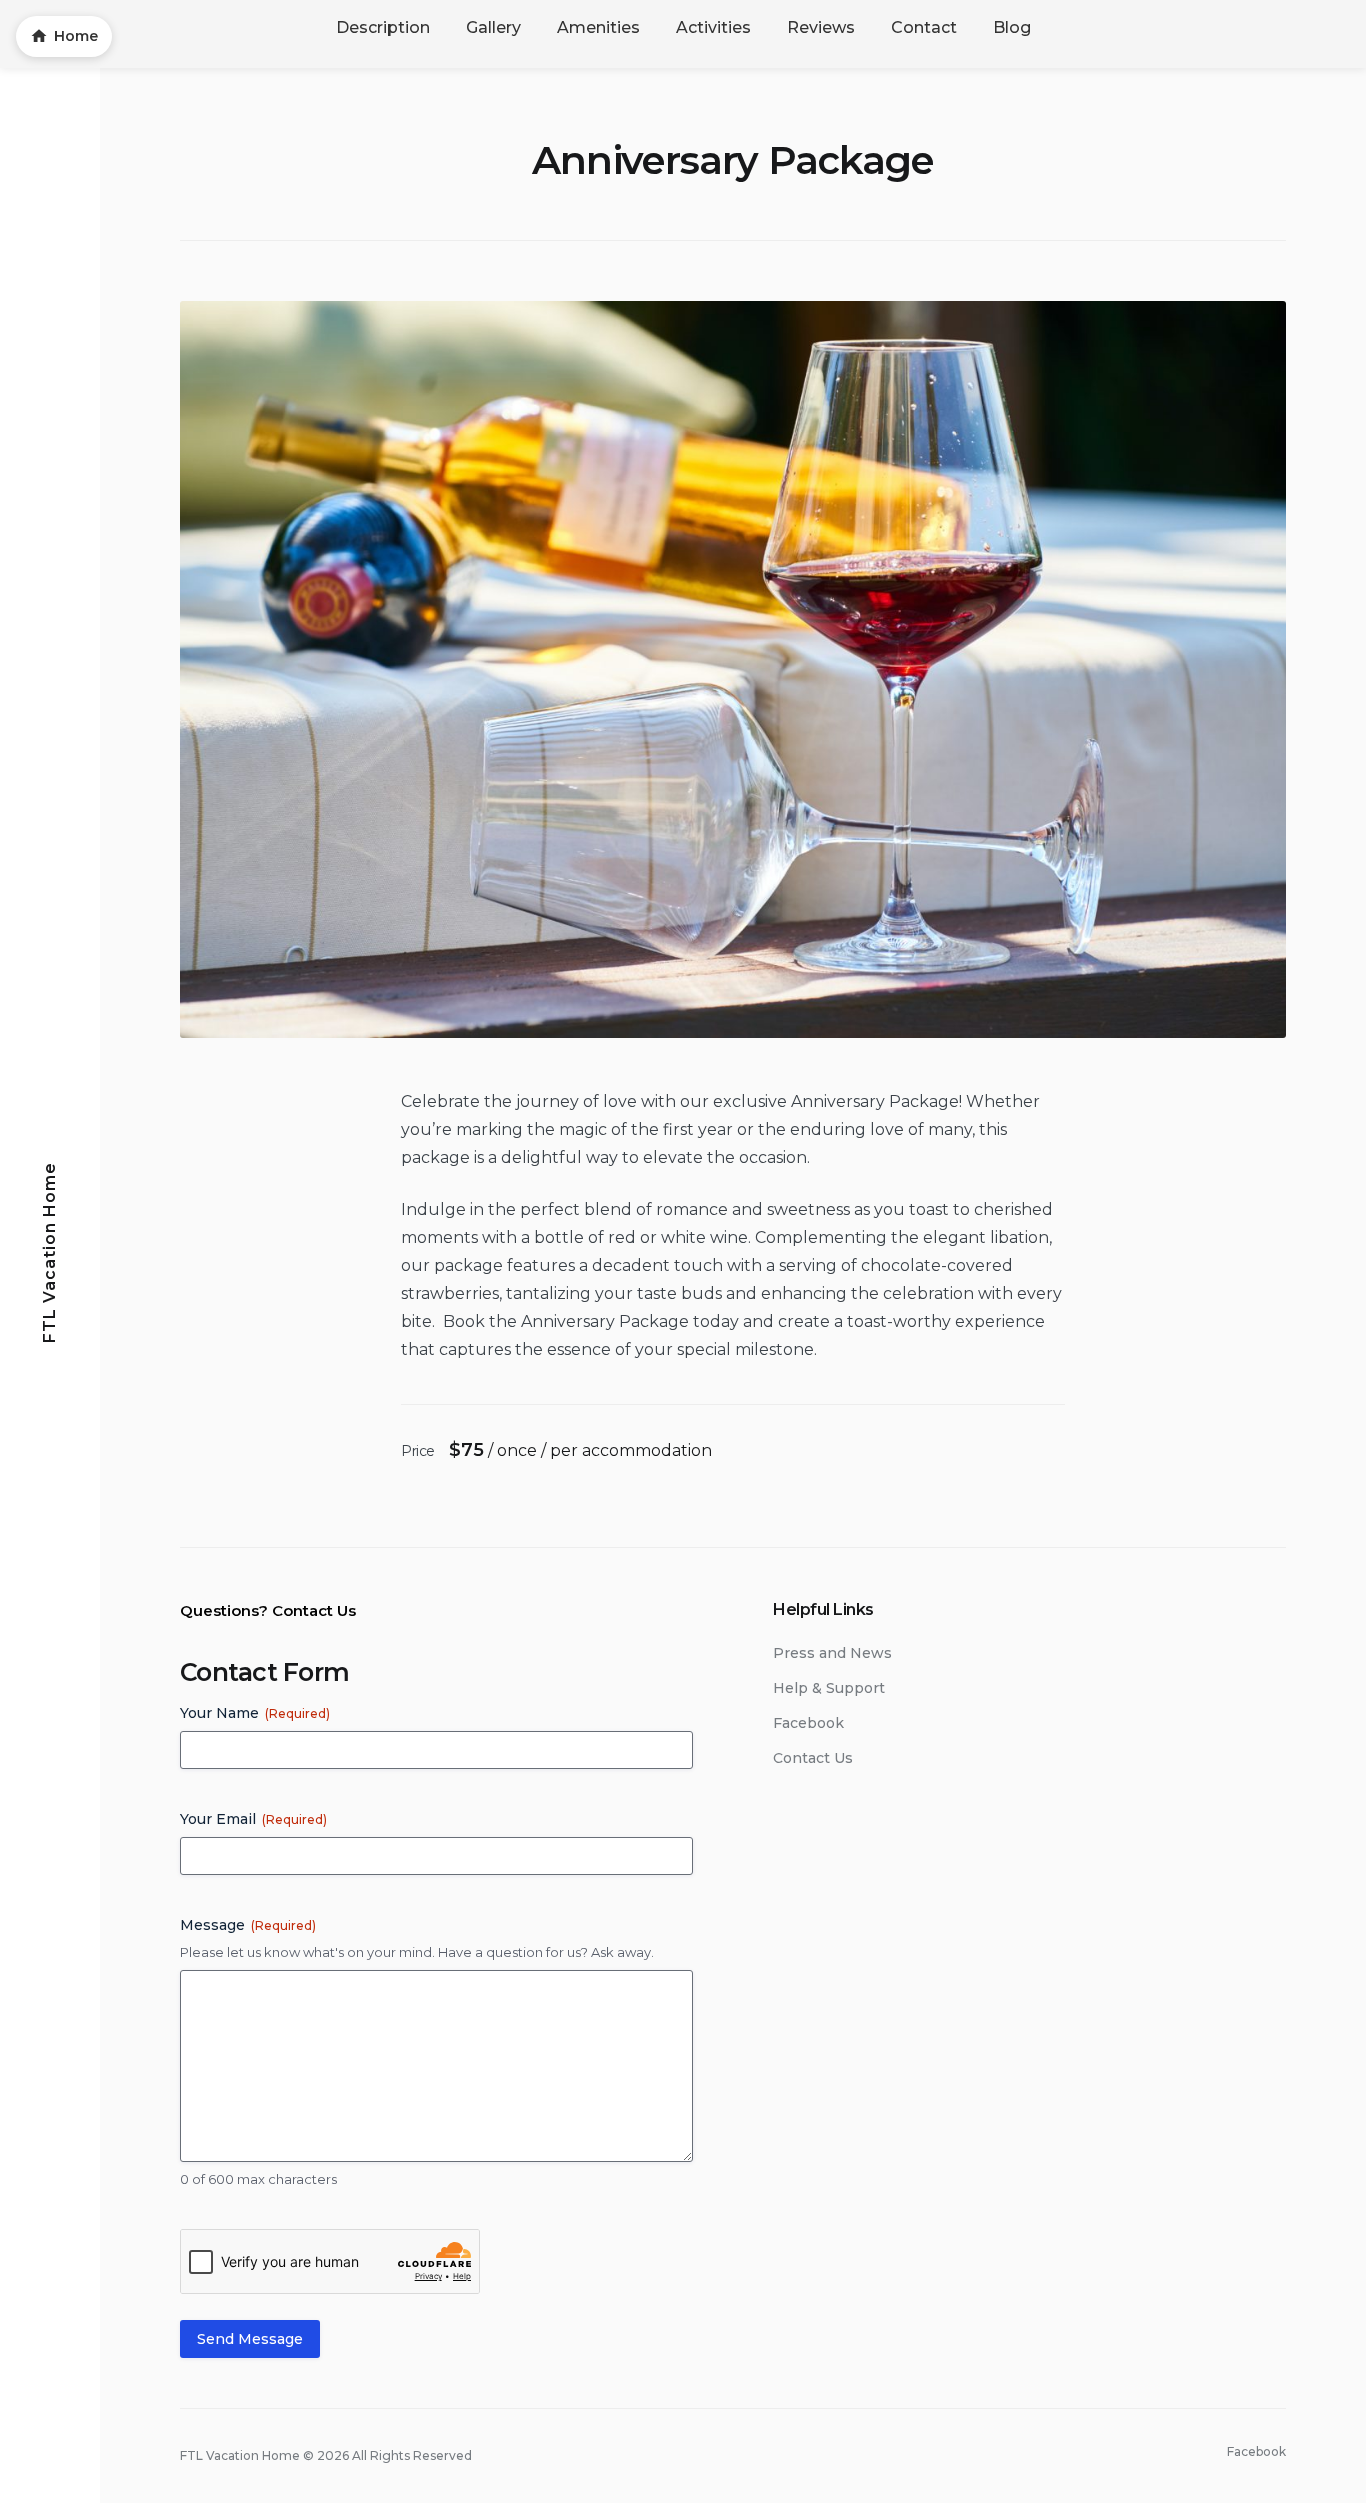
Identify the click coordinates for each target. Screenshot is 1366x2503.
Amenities (598, 27)
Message (248, 1925)
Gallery (493, 27)
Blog (1012, 27)
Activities (713, 27)
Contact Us (813, 1758)
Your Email (253, 1819)
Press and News (832, 1653)
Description (383, 27)
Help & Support (829, 1688)
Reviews (821, 27)
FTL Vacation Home (49, 1251)
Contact (924, 27)
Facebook (808, 1723)
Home (76, 36)
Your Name (255, 1713)
